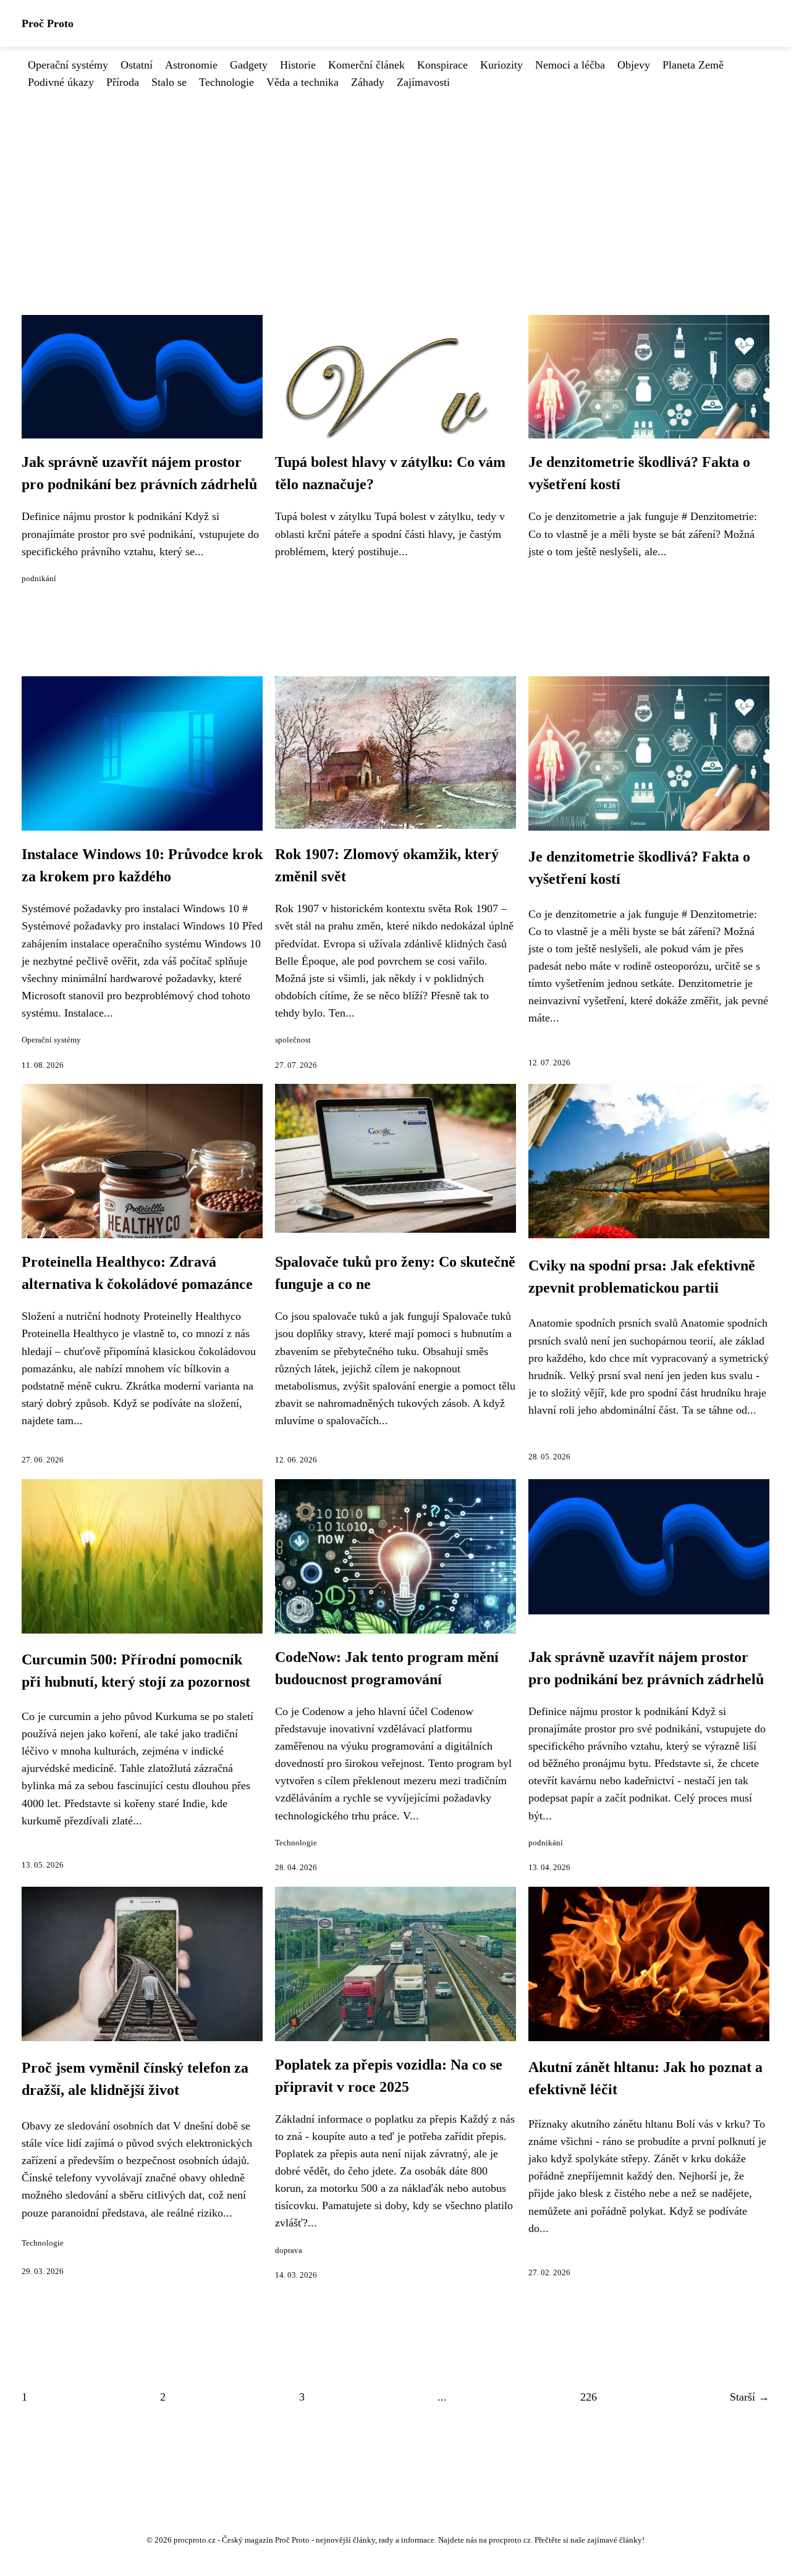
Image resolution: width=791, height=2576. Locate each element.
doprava (289, 2251)
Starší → (750, 2397)
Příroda (123, 82)
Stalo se (169, 82)
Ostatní (137, 65)
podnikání (39, 579)
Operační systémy (68, 65)
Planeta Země (693, 65)
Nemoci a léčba (570, 65)
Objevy (634, 65)
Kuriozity (501, 65)
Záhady (368, 82)
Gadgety (249, 65)
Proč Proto (48, 23)
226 (589, 2397)
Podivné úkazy (61, 82)
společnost (293, 1040)
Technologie (226, 82)
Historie (298, 65)
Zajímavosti (423, 82)
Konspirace (442, 65)
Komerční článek (366, 65)
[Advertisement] (395, 183)
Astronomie (191, 65)
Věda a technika (302, 82)
